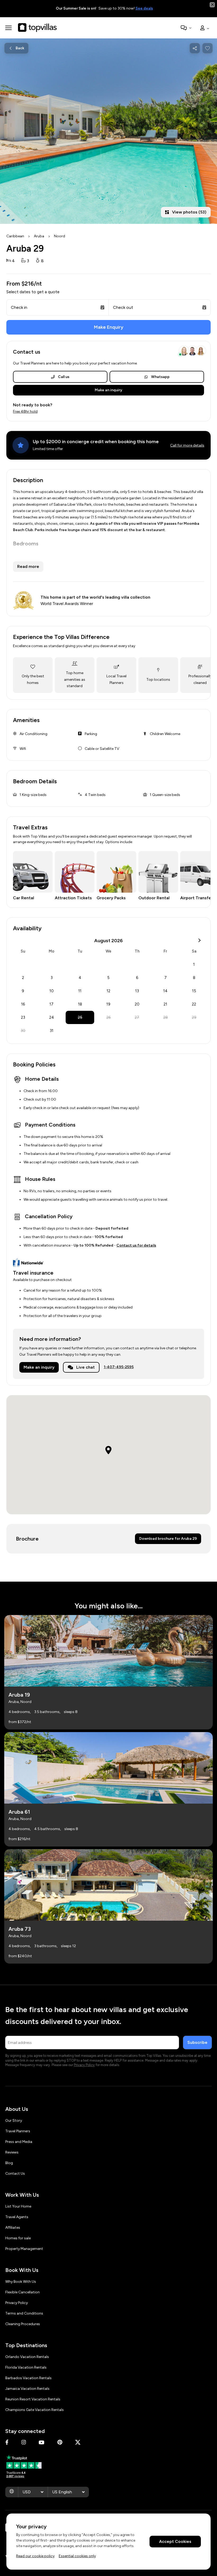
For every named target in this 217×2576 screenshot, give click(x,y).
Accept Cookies (175, 2541)
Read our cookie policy (35, 2556)
